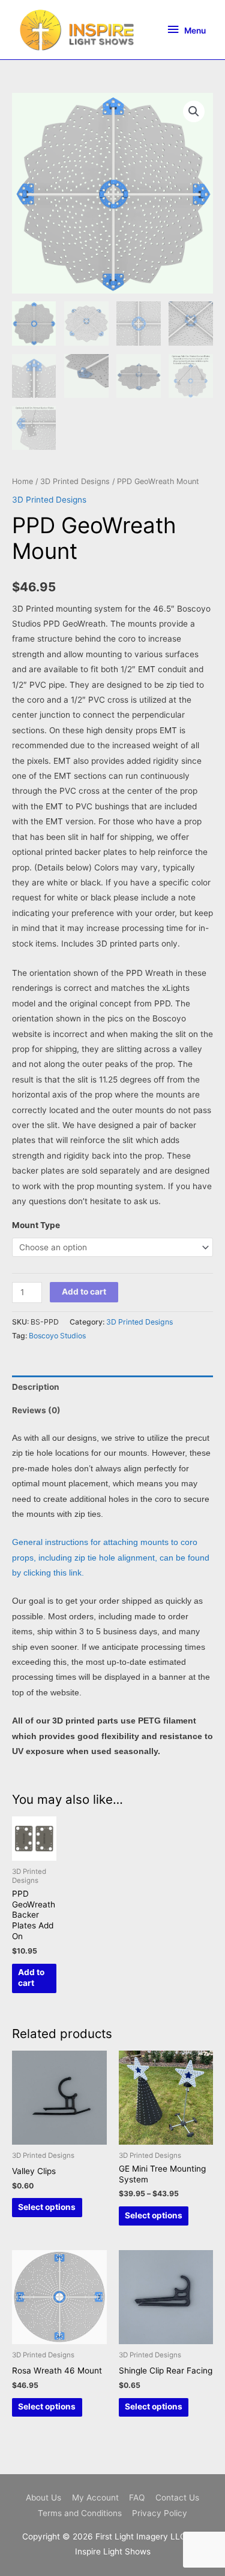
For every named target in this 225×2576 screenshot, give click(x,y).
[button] (194, 111)
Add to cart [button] (31, 1978)
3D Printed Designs (75, 481)
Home (22, 481)
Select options (47, 2207)
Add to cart (84, 1292)
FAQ (137, 2498)
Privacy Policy (160, 2513)
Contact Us (177, 2498)
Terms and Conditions (80, 2513)
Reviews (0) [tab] (36, 1410)
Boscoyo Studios (57, 1336)
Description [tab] (36, 1387)
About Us (43, 2498)
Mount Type (36, 1225)
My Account (95, 2498)
